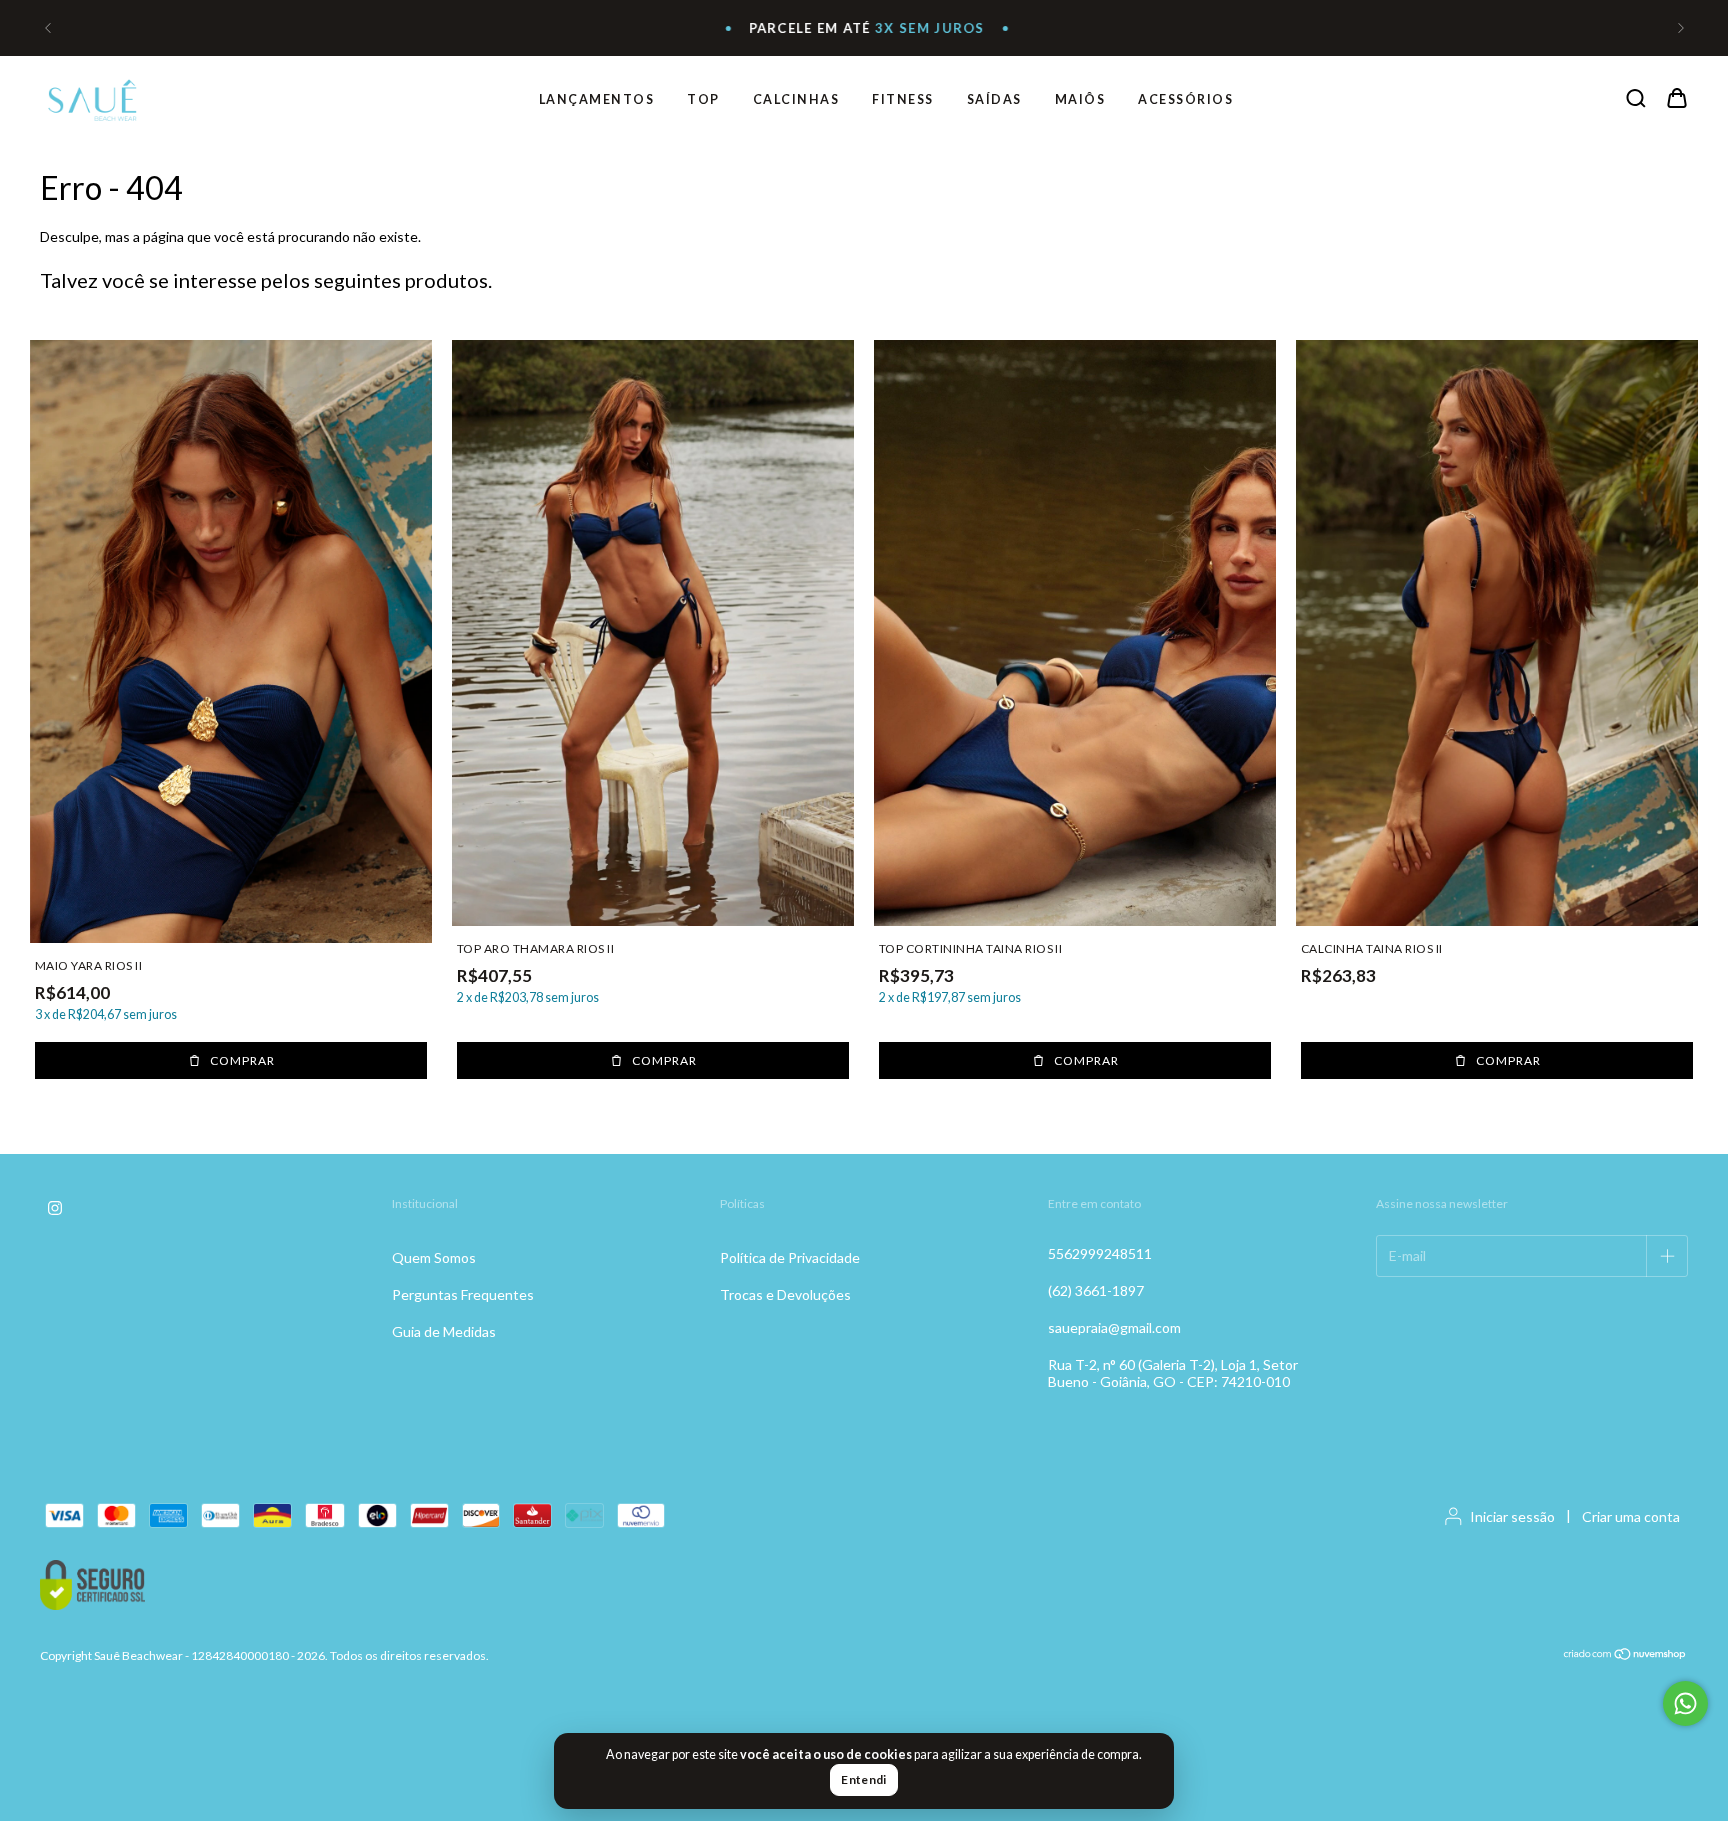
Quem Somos (434, 1257)
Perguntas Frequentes (463, 1294)
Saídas (994, 99)
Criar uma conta (1631, 1516)
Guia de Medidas (444, 1331)
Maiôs (1080, 99)
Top (703, 99)
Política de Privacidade (790, 1257)
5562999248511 (1100, 1253)
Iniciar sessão (1512, 1516)
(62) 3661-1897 (1096, 1290)
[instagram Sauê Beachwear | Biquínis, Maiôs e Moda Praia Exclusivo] (55, 1209)
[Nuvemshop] (1625, 1656)
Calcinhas (796, 99)
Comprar (242, 1060)
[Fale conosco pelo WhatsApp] (1685, 1703)
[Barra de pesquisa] (1636, 99)
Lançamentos (597, 99)
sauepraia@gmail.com (1114, 1327)
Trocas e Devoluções (785, 1294)
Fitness (903, 99)
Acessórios (1185, 99)
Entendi (864, 1779)
